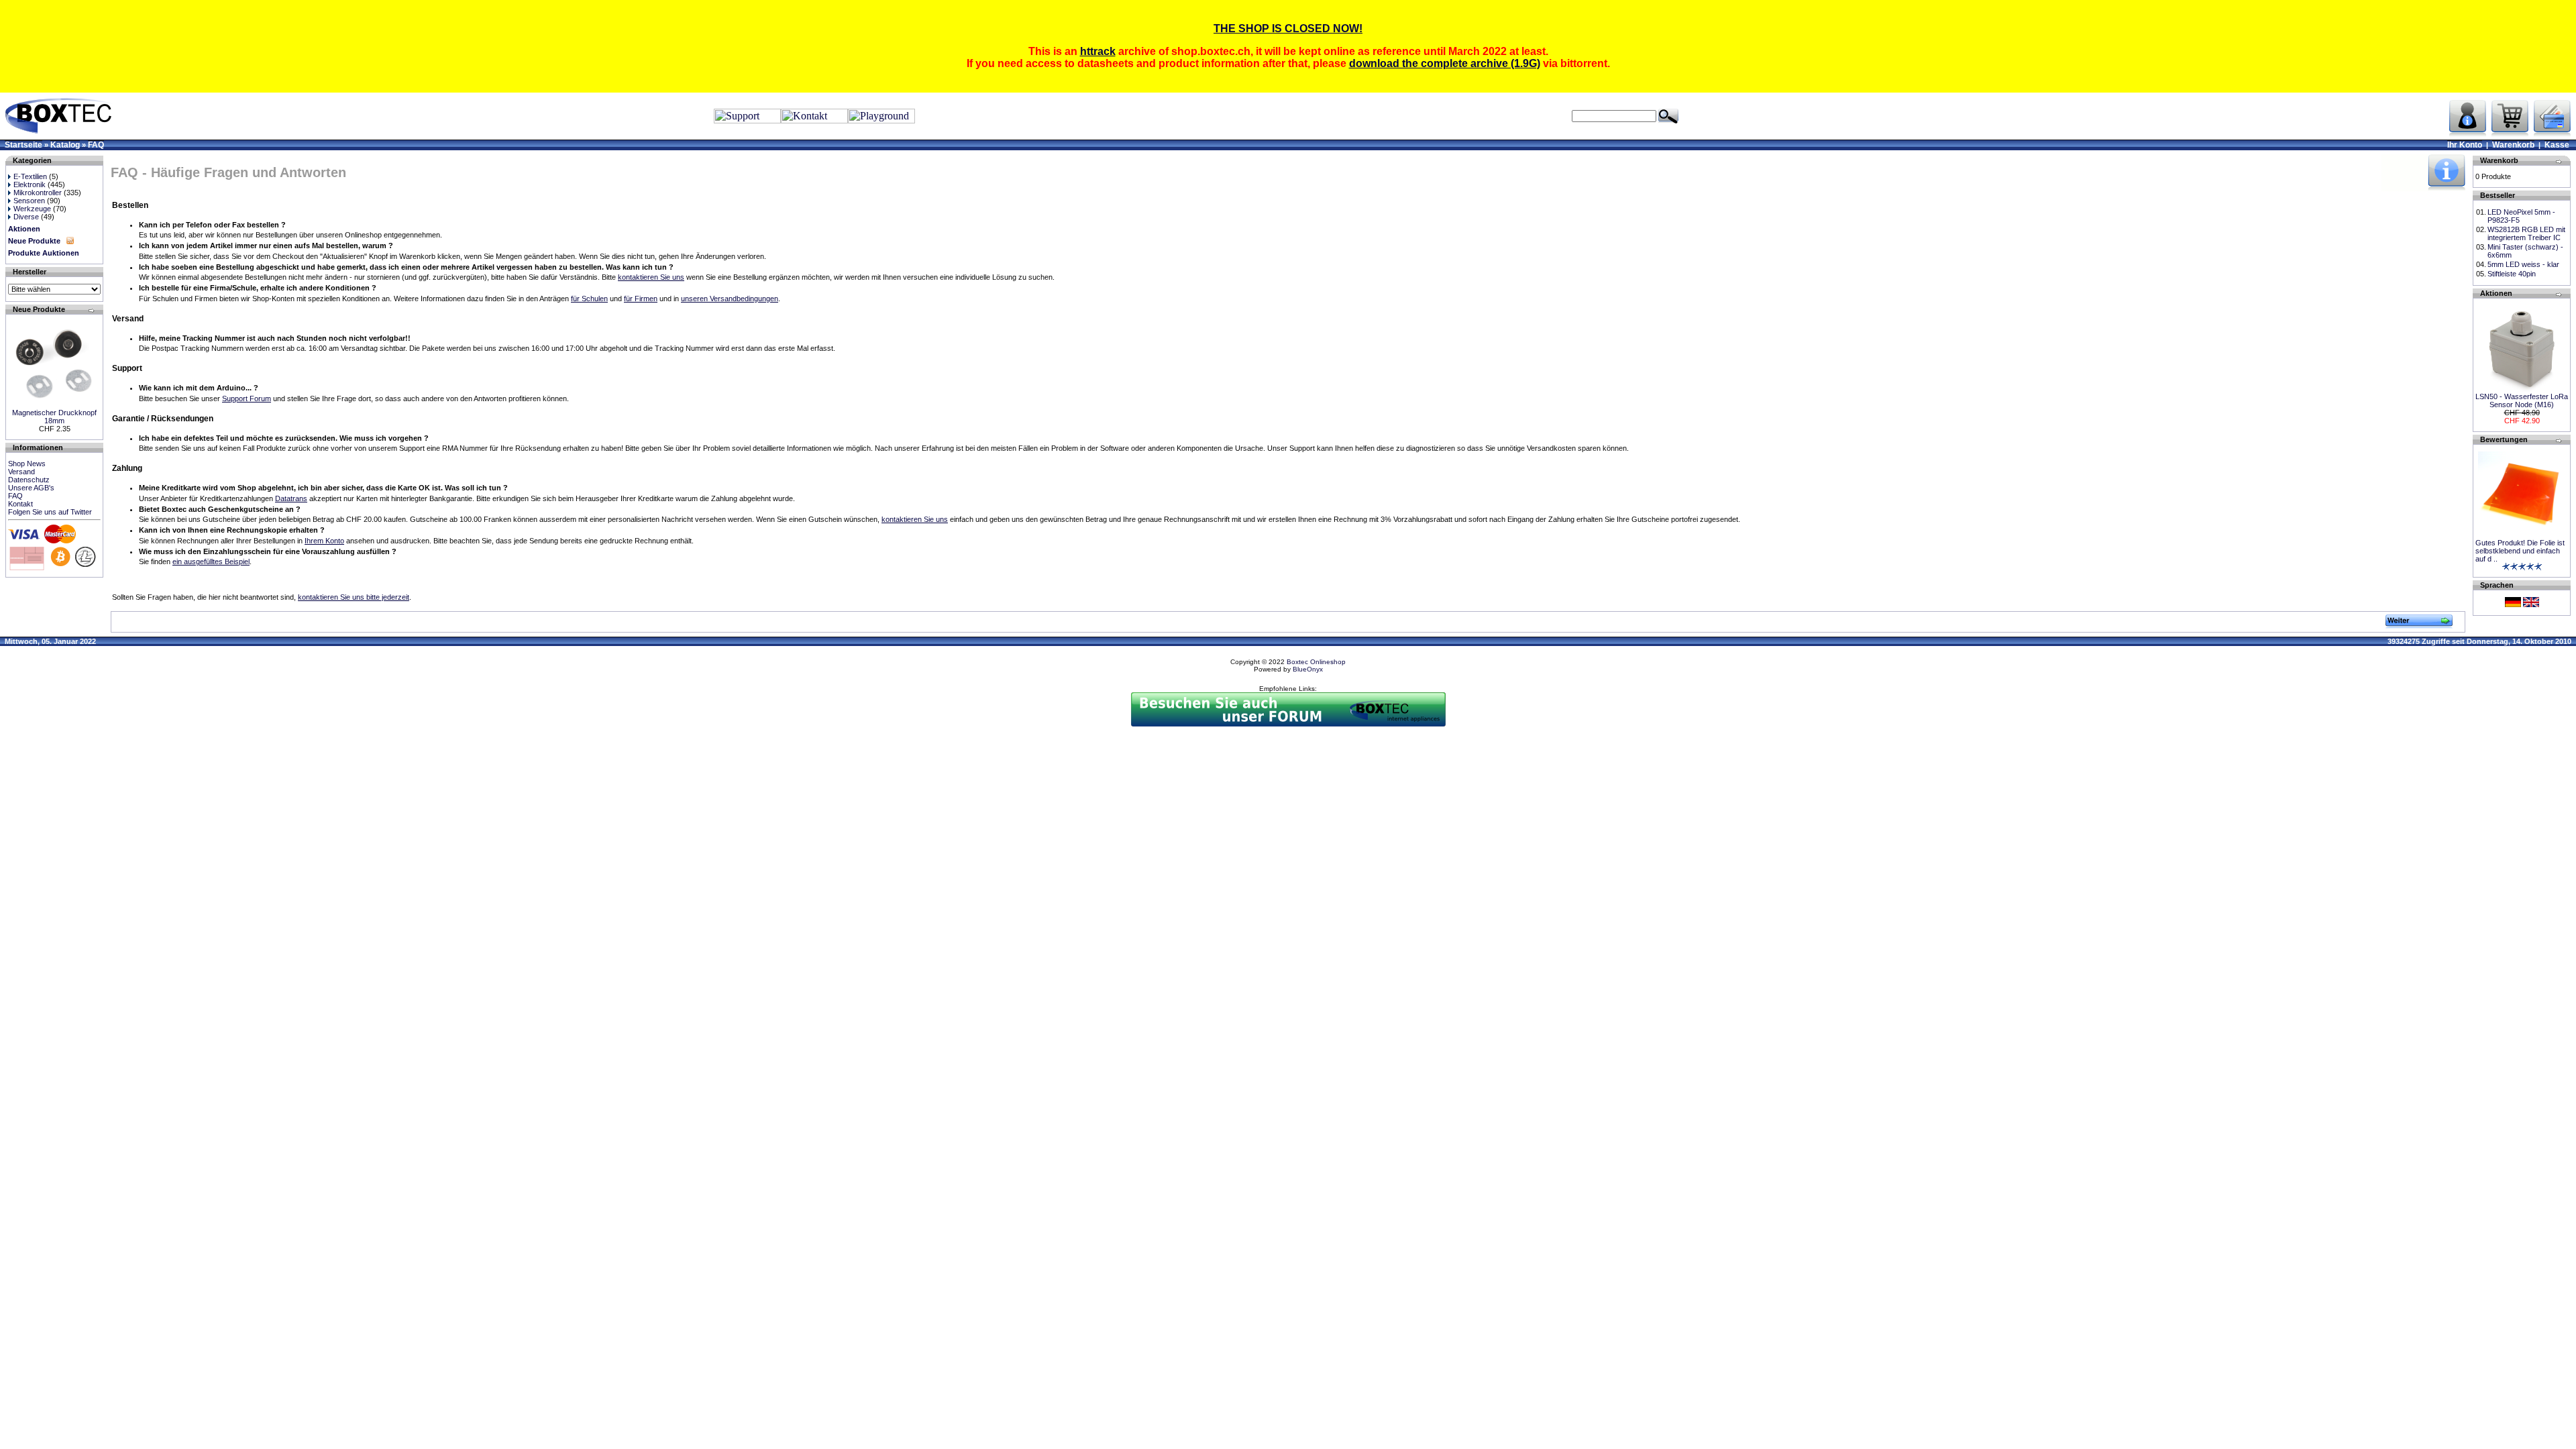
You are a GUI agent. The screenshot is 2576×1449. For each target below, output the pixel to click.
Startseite (23, 145)
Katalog (65, 145)
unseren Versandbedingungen (730, 299)
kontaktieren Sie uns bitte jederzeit (354, 597)
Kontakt (20, 504)
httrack (1098, 51)
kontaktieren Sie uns (651, 277)
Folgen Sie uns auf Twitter (50, 512)
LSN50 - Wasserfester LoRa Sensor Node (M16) (2522, 400)
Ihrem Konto (324, 541)
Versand (21, 472)
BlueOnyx (1308, 669)
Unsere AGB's (31, 488)
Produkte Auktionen (44, 253)
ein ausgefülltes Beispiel (211, 561)
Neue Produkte (34, 241)
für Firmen (641, 299)
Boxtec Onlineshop (1316, 662)
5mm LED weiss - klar (2523, 264)
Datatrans (291, 498)
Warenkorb (2513, 145)
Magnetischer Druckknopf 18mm (54, 417)
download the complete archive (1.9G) (1445, 63)
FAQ (96, 145)
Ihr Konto (2465, 145)
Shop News (27, 464)
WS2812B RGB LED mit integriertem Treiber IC (2526, 233)
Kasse (2557, 145)
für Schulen (589, 299)
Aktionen (24, 229)
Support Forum (247, 398)
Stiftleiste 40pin (2512, 274)
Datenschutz (29, 480)
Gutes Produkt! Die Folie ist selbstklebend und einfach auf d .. (2520, 551)
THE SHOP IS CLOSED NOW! (1288, 29)
